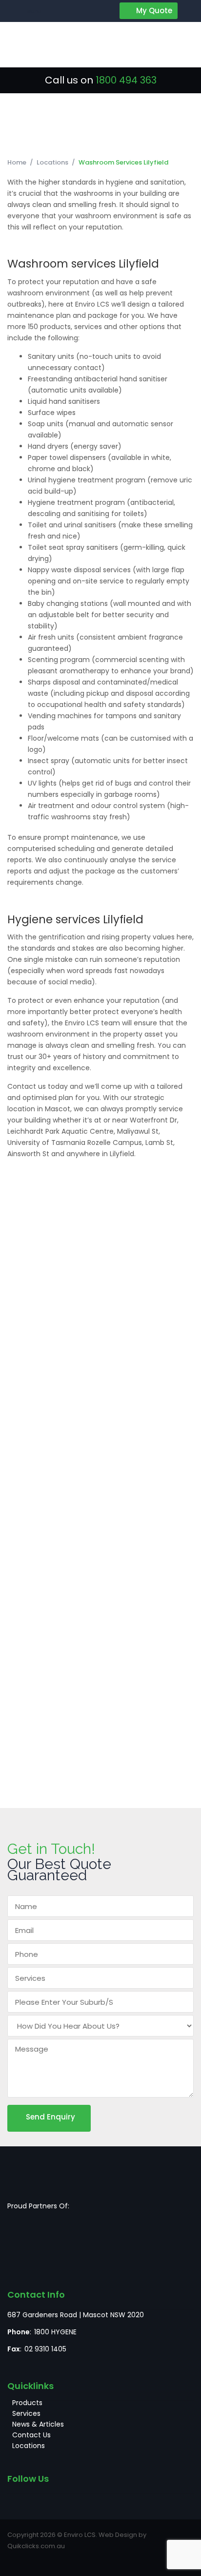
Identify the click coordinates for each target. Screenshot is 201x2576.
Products (27, 2403)
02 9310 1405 (45, 2349)
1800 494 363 (126, 80)
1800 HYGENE (55, 2332)
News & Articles (38, 2424)
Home (17, 162)
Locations (52, 162)
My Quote (154, 10)
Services (26, 2413)
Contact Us (31, 2435)
